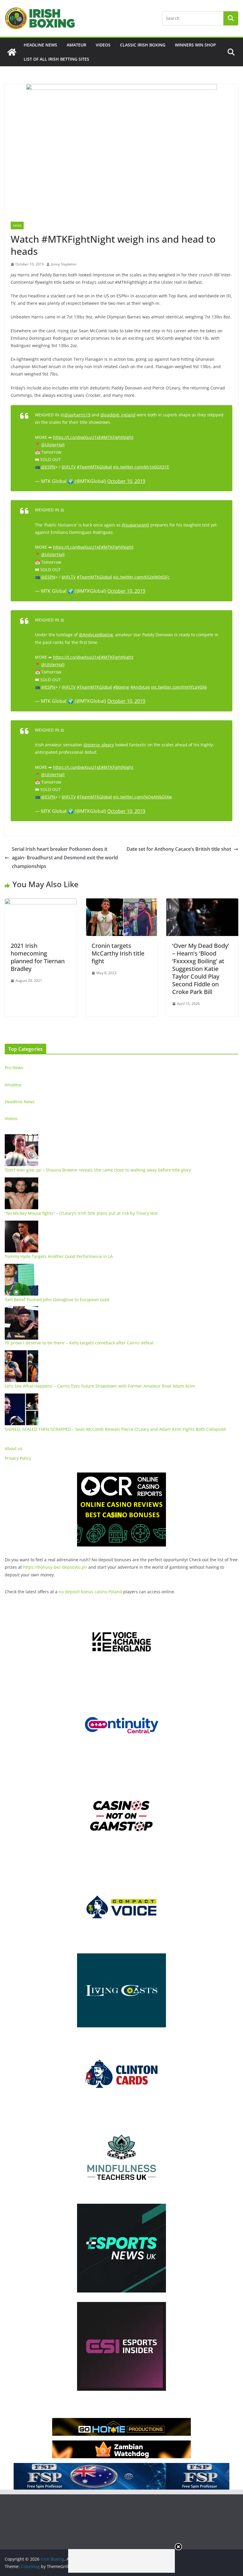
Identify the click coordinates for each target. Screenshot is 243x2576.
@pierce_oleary (99, 745)
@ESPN (48, 467)
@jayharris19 (77, 415)
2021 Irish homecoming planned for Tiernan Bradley (38, 957)
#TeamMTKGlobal (94, 467)
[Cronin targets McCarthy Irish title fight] (122, 903)
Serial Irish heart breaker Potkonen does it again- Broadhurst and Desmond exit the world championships (65, 858)
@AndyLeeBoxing (96, 635)
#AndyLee (140, 687)
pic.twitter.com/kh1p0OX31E (141, 467)
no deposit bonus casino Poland (90, 1592)
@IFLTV (69, 467)
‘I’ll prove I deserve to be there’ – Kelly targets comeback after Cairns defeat (79, 1343)
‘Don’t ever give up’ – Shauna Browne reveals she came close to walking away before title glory (98, 1170)
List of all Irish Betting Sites (56, 59)
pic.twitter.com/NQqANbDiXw (143, 797)
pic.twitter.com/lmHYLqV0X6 (179, 687)
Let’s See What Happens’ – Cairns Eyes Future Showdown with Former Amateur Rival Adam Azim (100, 1386)
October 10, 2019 (126, 481)
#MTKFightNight (117, 437)
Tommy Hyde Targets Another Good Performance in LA (59, 1256)
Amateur (76, 45)
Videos (103, 45)
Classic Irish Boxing (143, 45)
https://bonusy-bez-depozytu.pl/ (55, 1567)
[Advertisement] (121, 2561)
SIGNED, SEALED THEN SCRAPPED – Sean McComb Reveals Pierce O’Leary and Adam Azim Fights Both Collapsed (115, 1429)
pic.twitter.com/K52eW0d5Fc (141, 577)
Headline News (40, 45)
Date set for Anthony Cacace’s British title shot (179, 849)
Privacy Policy (18, 1458)
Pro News (14, 1068)
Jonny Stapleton (64, 264)
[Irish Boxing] (12, 52)
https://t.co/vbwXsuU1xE (77, 437)
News (17, 225)
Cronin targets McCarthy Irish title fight (118, 953)
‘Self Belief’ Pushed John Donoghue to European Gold (57, 1300)
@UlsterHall (53, 445)
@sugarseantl (135, 525)
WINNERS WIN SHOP (195, 45)
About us (14, 1448)
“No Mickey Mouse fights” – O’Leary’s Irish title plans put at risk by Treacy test (81, 1213)
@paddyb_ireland (118, 415)
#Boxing (121, 687)
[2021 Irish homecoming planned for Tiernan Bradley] (41, 903)
